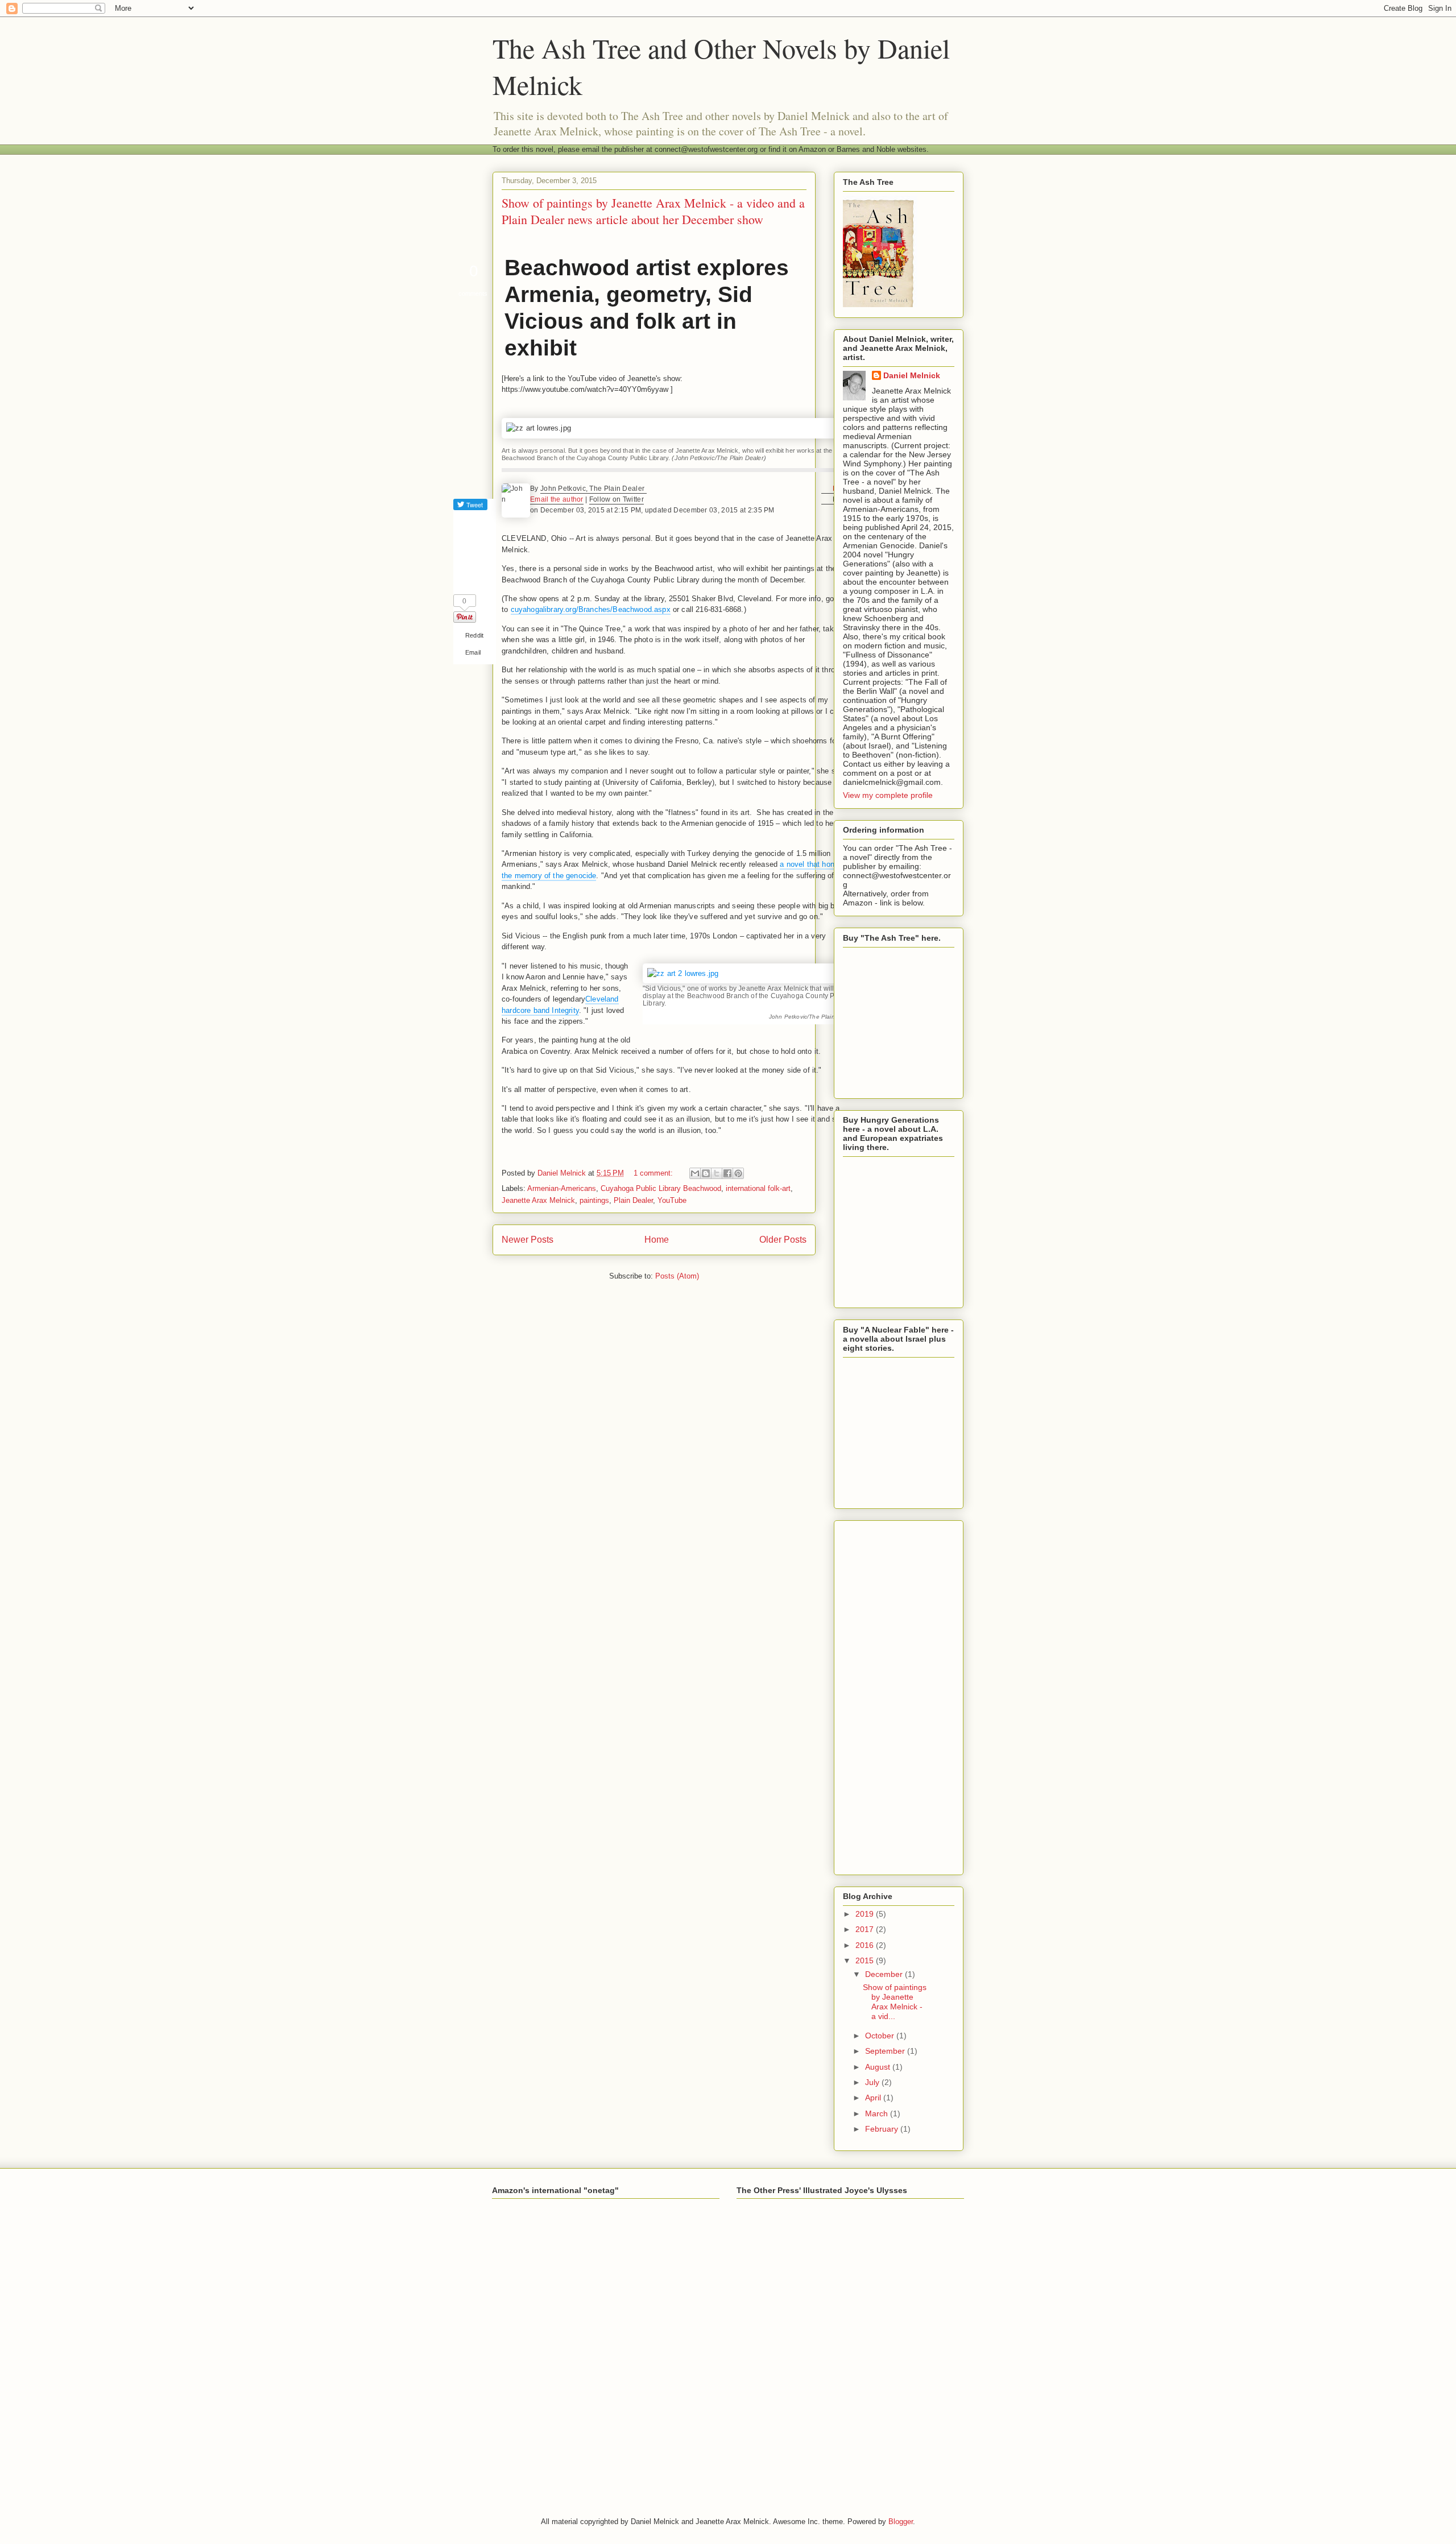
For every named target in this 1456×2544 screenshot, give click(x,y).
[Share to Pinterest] (738, 1173)
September (886, 2051)
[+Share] (470, 573)
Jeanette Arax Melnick (538, 1200)
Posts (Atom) (677, 1276)
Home (657, 1240)
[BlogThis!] (706, 1173)
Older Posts (783, 1240)
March (878, 2113)
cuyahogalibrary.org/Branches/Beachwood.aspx (591, 609)
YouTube (672, 1200)
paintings (594, 1200)
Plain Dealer (633, 1200)
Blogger (901, 2522)
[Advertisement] (899, 1695)
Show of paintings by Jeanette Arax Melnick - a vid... (895, 2001)
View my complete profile (888, 795)
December (885, 1974)
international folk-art (758, 1188)
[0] (465, 617)
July (873, 2082)
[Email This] (695, 1173)
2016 (866, 1945)
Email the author (557, 499)
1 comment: (654, 1173)
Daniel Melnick (912, 375)
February (883, 2129)
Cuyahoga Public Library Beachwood (661, 1188)
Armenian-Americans (562, 1188)
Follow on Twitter (617, 499)
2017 (866, 1929)
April (874, 2098)
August (879, 2067)
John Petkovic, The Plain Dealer (593, 489)
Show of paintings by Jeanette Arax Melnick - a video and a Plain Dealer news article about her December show (653, 211)
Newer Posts (528, 1240)
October (881, 2036)
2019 (866, 1914)
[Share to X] (717, 1173)
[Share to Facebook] (727, 1173)
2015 (866, 1960)
